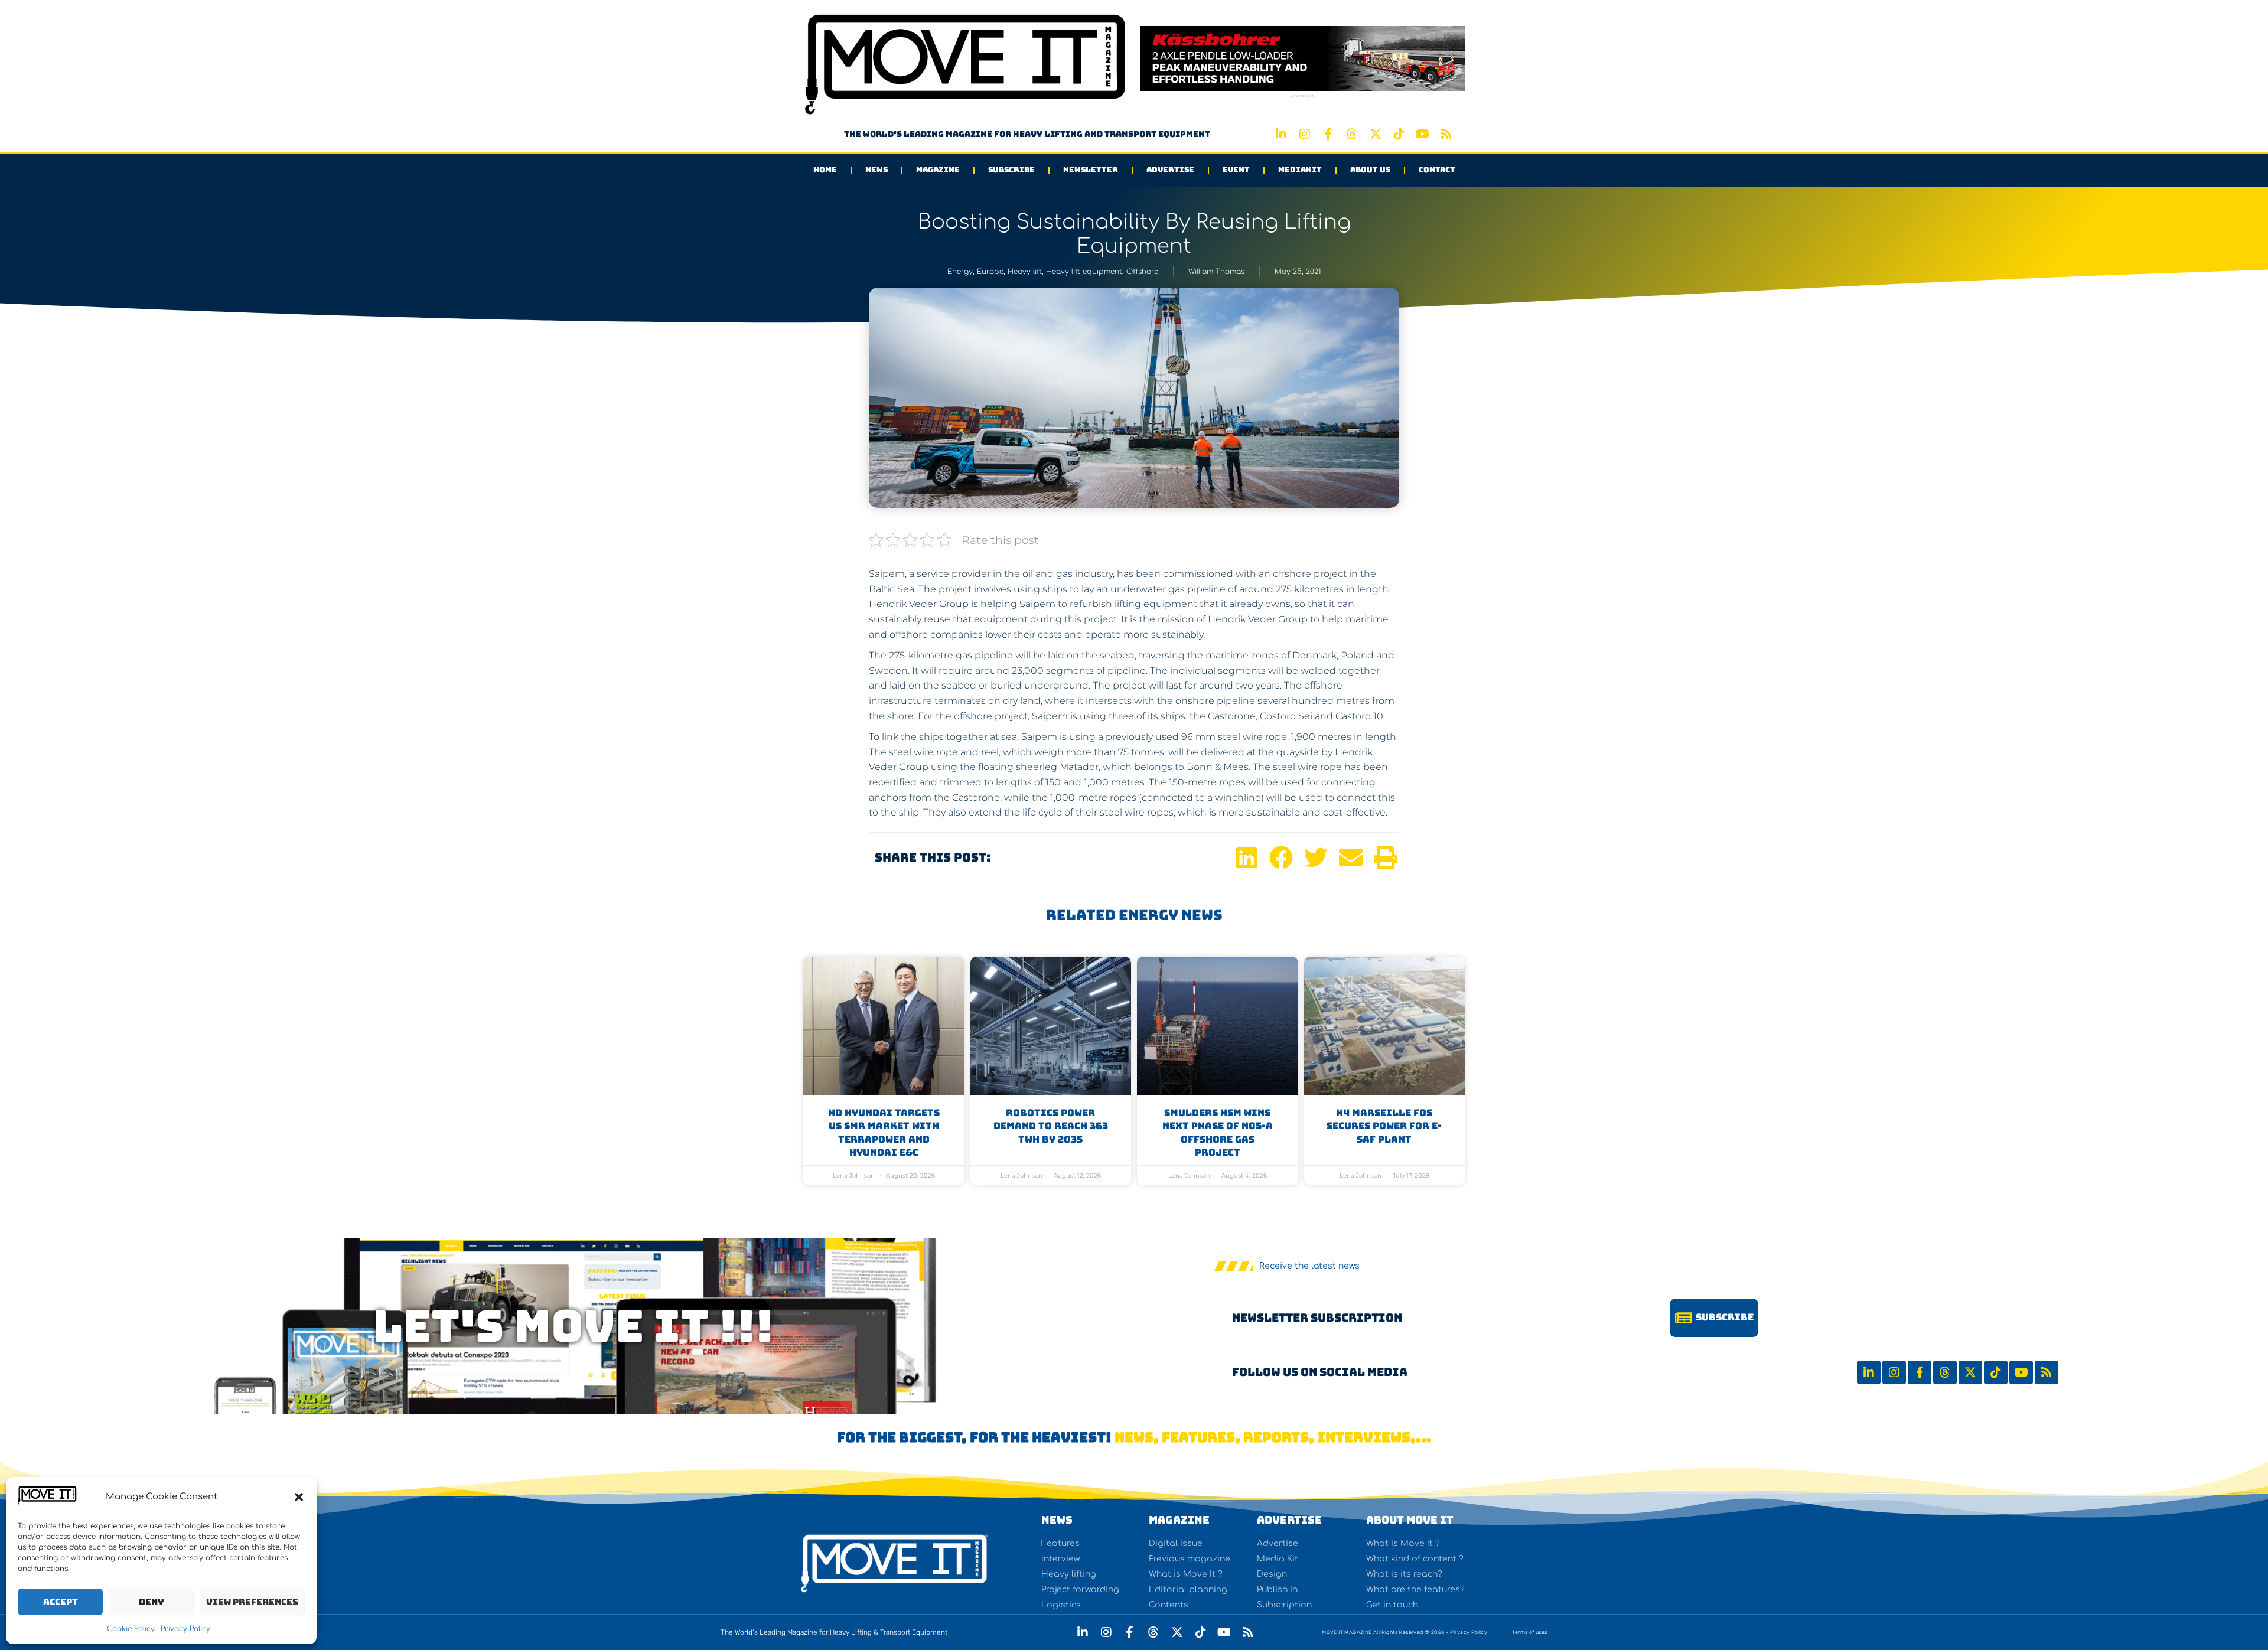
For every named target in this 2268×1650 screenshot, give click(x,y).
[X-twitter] (1376, 134)
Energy (960, 272)
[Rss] (1446, 134)
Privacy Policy (185, 1629)
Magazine (938, 170)
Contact (1437, 170)
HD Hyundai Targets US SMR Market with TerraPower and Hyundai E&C (884, 1133)
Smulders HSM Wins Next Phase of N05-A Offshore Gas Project (1218, 1133)
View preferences (252, 1602)
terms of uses (1530, 1632)
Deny (151, 1602)
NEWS (1057, 1520)
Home (825, 170)
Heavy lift (1025, 272)
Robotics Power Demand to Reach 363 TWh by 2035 (1051, 1126)
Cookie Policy (131, 1629)
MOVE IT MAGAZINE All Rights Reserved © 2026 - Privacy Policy (1405, 1632)
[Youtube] (1423, 134)
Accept (61, 1602)
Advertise (1170, 170)
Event (1236, 170)
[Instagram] (1305, 134)
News (876, 170)
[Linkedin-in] (1281, 134)
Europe (990, 272)
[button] (299, 1497)
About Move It (1410, 1520)
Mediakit (1300, 170)
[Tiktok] (1399, 134)
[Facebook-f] (1328, 134)
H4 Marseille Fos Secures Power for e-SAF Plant (1384, 1126)
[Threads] (1352, 134)
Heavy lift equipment (1084, 272)
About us (1370, 170)
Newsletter (1091, 170)
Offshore (1142, 272)
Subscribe (1011, 170)
